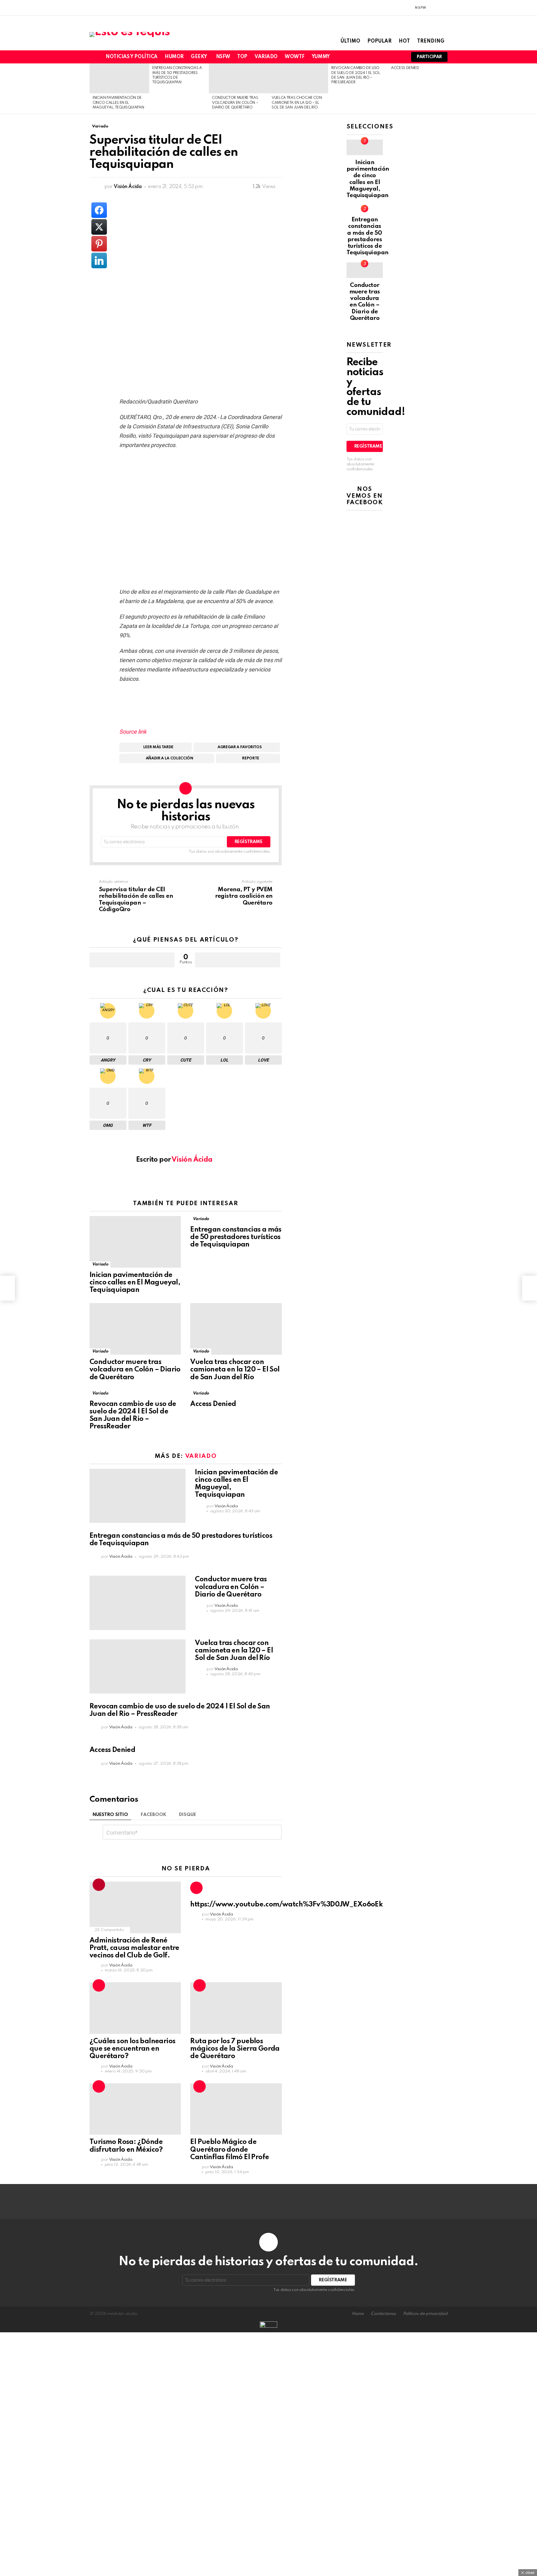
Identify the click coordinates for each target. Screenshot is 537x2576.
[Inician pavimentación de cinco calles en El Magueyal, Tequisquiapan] (119, 78)
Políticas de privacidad (425, 2314)
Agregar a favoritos (240, 747)
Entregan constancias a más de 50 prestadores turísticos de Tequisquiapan (236, 1237)
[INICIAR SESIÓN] (444, 8)
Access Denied (405, 68)
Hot (404, 41)
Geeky (199, 57)
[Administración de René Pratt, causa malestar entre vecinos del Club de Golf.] (135, 1907)
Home (358, 2314)
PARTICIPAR (429, 57)
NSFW (223, 57)
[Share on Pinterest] (99, 244)
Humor (174, 57)
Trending (431, 41)
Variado (266, 57)
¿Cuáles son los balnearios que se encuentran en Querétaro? (132, 2049)
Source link (133, 732)
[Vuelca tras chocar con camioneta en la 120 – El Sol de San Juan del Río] (298, 78)
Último (350, 41)
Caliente (196, 1888)
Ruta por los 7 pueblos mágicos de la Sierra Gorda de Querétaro (235, 2049)
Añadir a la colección (170, 758)
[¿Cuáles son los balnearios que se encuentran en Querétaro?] (135, 2008)
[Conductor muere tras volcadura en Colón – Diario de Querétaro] (239, 78)
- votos (237, 960)
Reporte (251, 758)
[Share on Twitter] (99, 227)
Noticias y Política (132, 57)
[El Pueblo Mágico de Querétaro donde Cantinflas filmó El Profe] (236, 2109)
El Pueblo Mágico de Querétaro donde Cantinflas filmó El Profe (229, 2150)
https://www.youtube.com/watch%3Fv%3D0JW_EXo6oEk (286, 1905)
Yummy (321, 57)
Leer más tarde (158, 747)
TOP (242, 57)
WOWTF (295, 57)
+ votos (132, 960)
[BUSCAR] (398, 57)
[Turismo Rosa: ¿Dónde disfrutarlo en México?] (135, 2109)
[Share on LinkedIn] (99, 260)
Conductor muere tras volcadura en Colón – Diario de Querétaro (235, 103)
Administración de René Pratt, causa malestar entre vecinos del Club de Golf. (134, 1948)
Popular (379, 41)
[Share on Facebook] (99, 210)
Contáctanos (383, 2314)
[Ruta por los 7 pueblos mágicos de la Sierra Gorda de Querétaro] (236, 2008)
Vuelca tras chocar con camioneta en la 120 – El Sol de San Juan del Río (297, 103)
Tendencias (99, 1885)
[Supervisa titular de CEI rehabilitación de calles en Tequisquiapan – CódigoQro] (7, 1288)
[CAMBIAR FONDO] (433, 8)
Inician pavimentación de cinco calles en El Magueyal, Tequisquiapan (118, 103)
